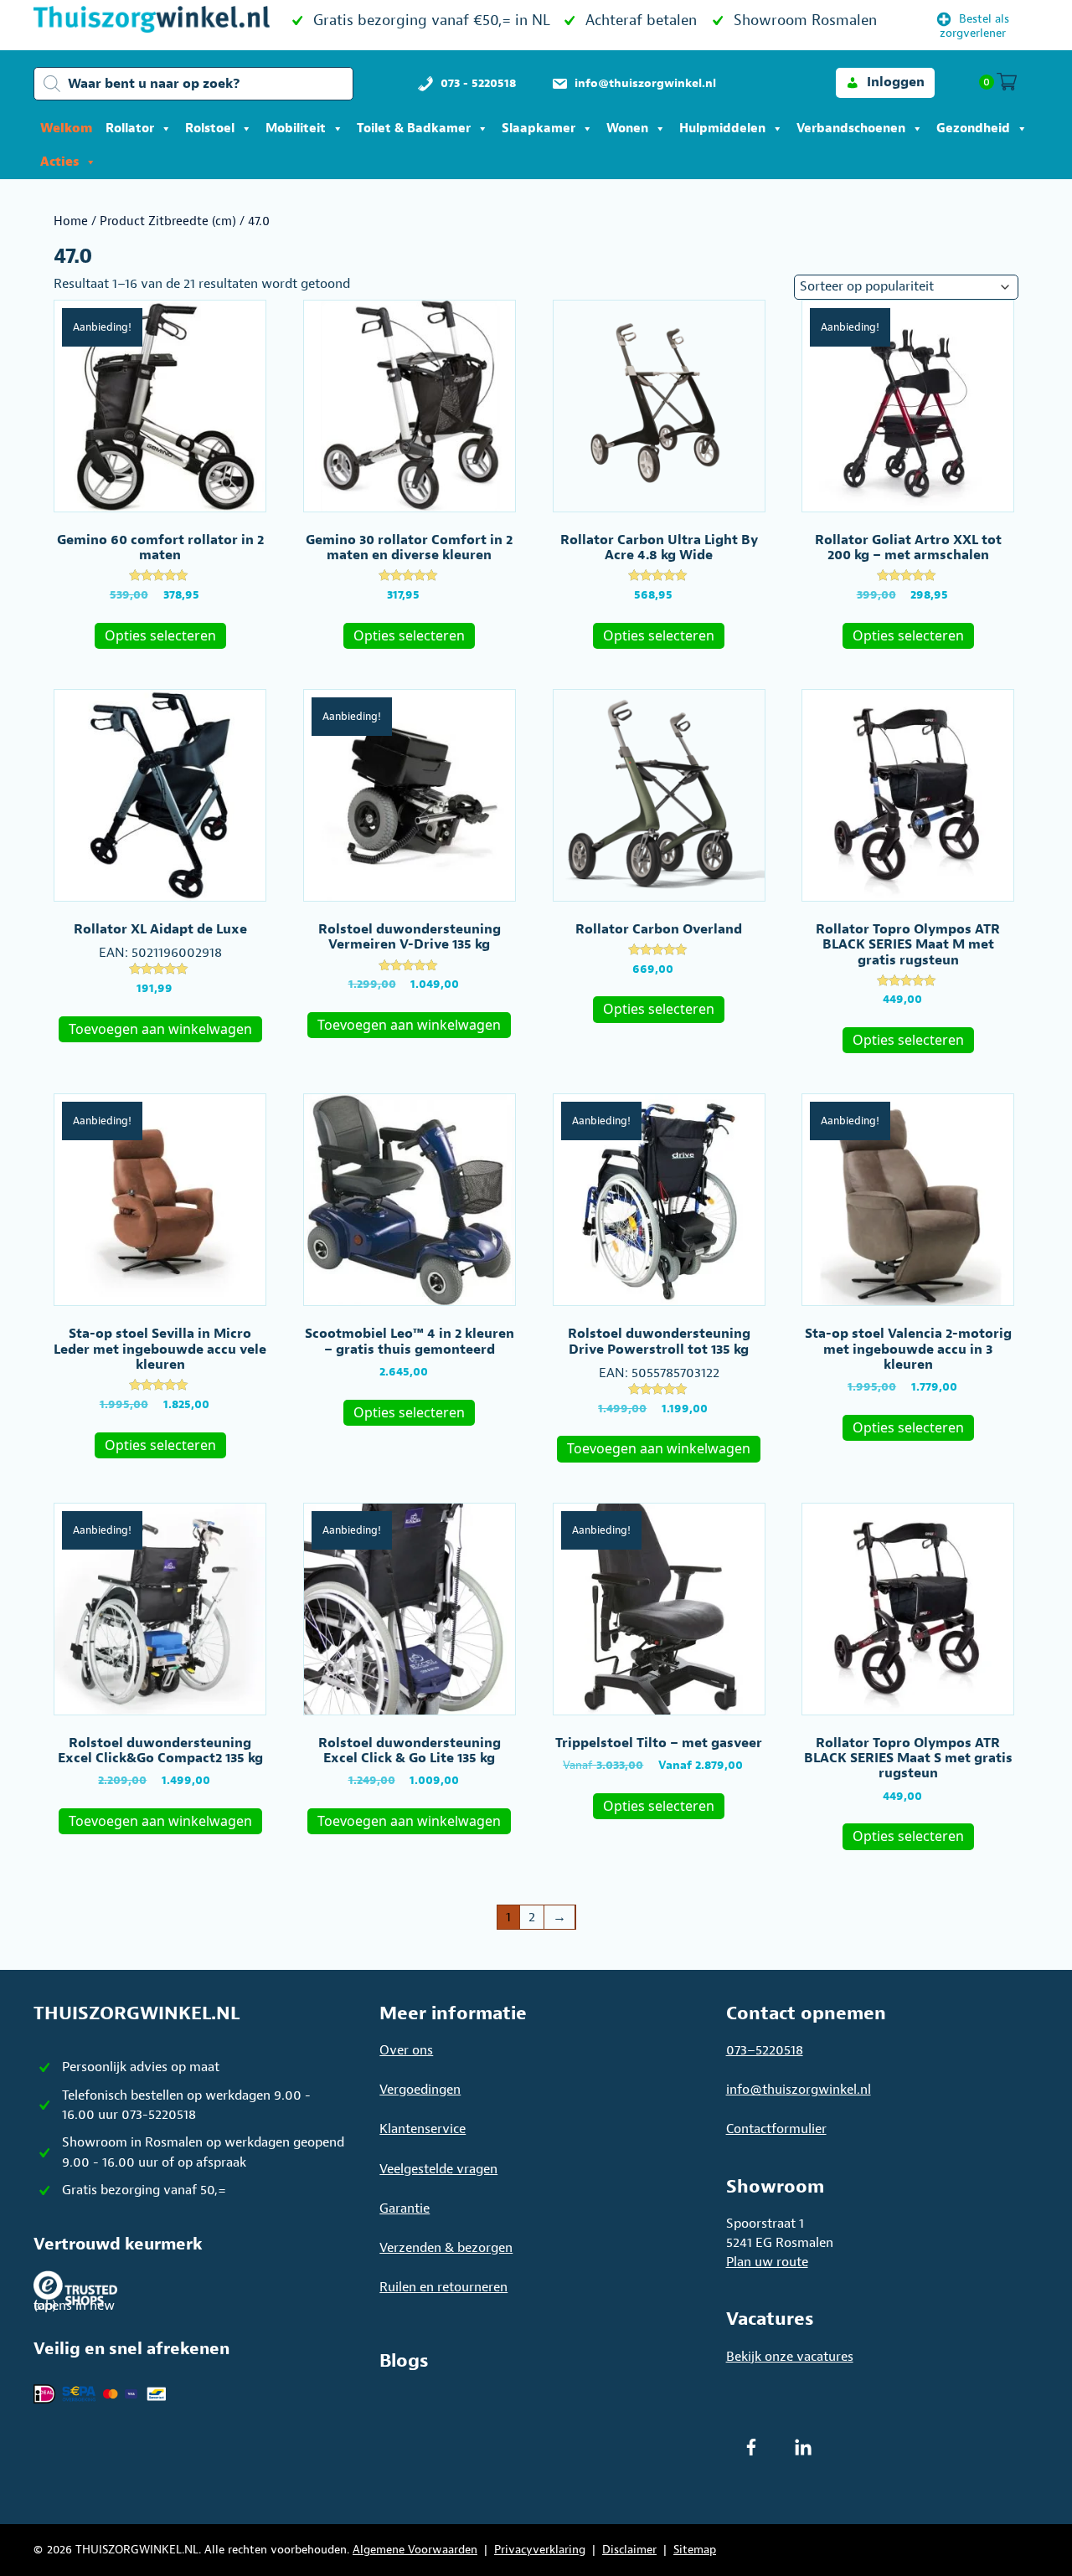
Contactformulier (776, 2129)
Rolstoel (210, 129)
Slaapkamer (539, 129)
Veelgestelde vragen (438, 2169)
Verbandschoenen (851, 129)
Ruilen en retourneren (443, 2287)
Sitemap (695, 2550)
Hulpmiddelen (722, 129)
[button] (885, 82)
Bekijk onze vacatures (790, 2357)
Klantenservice (423, 2129)
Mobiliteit (296, 129)
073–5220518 (765, 2050)
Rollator (130, 129)
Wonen (627, 129)
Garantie (405, 2208)
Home (71, 221)
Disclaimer (629, 2550)
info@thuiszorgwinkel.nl (799, 2090)
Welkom (66, 129)
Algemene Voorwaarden (415, 2550)
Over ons (406, 2050)
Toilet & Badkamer (414, 129)
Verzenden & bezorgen (446, 2248)
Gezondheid (973, 129)
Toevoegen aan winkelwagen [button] (160, 1029)
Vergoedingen (420, 2090)
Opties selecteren (160, 635)
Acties (59, 162)
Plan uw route (767, 2262)
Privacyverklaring (540, 2550)
